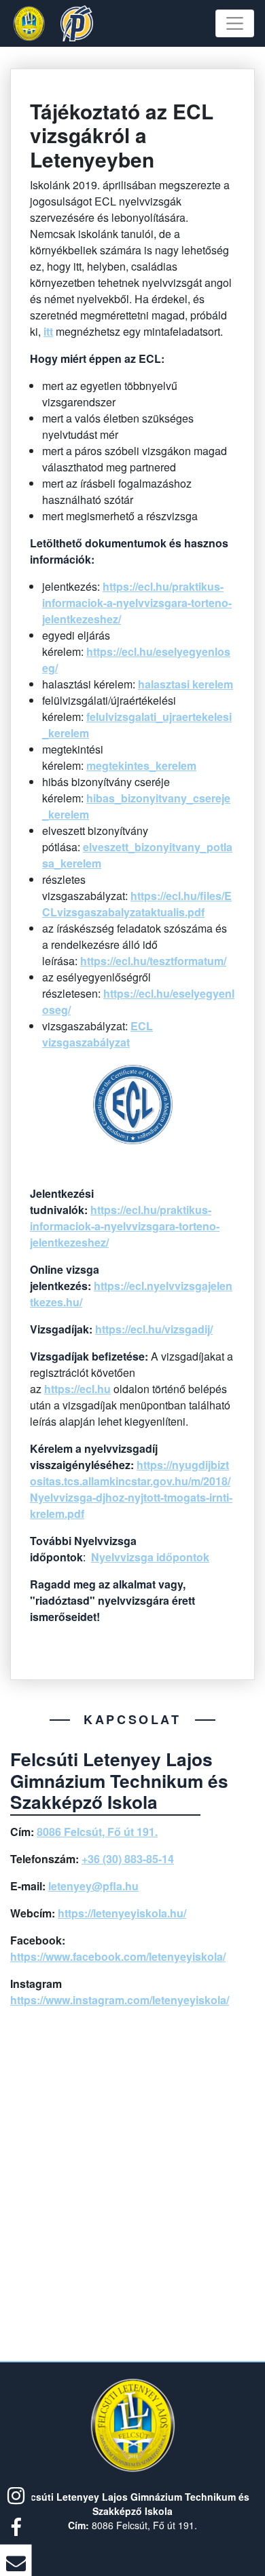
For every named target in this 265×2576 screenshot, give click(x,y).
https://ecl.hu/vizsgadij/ (154, 1329)
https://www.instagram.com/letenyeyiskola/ (120, 2000)
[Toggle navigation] (235, 23)
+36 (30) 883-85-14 (128, 1859)
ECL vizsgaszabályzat (98, 1034)
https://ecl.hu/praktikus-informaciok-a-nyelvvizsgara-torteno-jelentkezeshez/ (137, 603)
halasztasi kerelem (185, 684)
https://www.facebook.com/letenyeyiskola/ (118, 1956)
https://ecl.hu (77, 1389)
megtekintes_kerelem (141, 765)
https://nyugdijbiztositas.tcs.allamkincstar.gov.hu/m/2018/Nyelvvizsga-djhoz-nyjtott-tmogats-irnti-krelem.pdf (131, 1489)
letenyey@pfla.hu (93, 1886)
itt (48, 331)
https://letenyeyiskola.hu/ (122, 1913)
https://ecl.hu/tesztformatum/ (153, 961)
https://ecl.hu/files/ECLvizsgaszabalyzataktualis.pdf (137, 904)
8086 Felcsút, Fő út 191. (97, 1832)
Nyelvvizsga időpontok (150, 1557)
